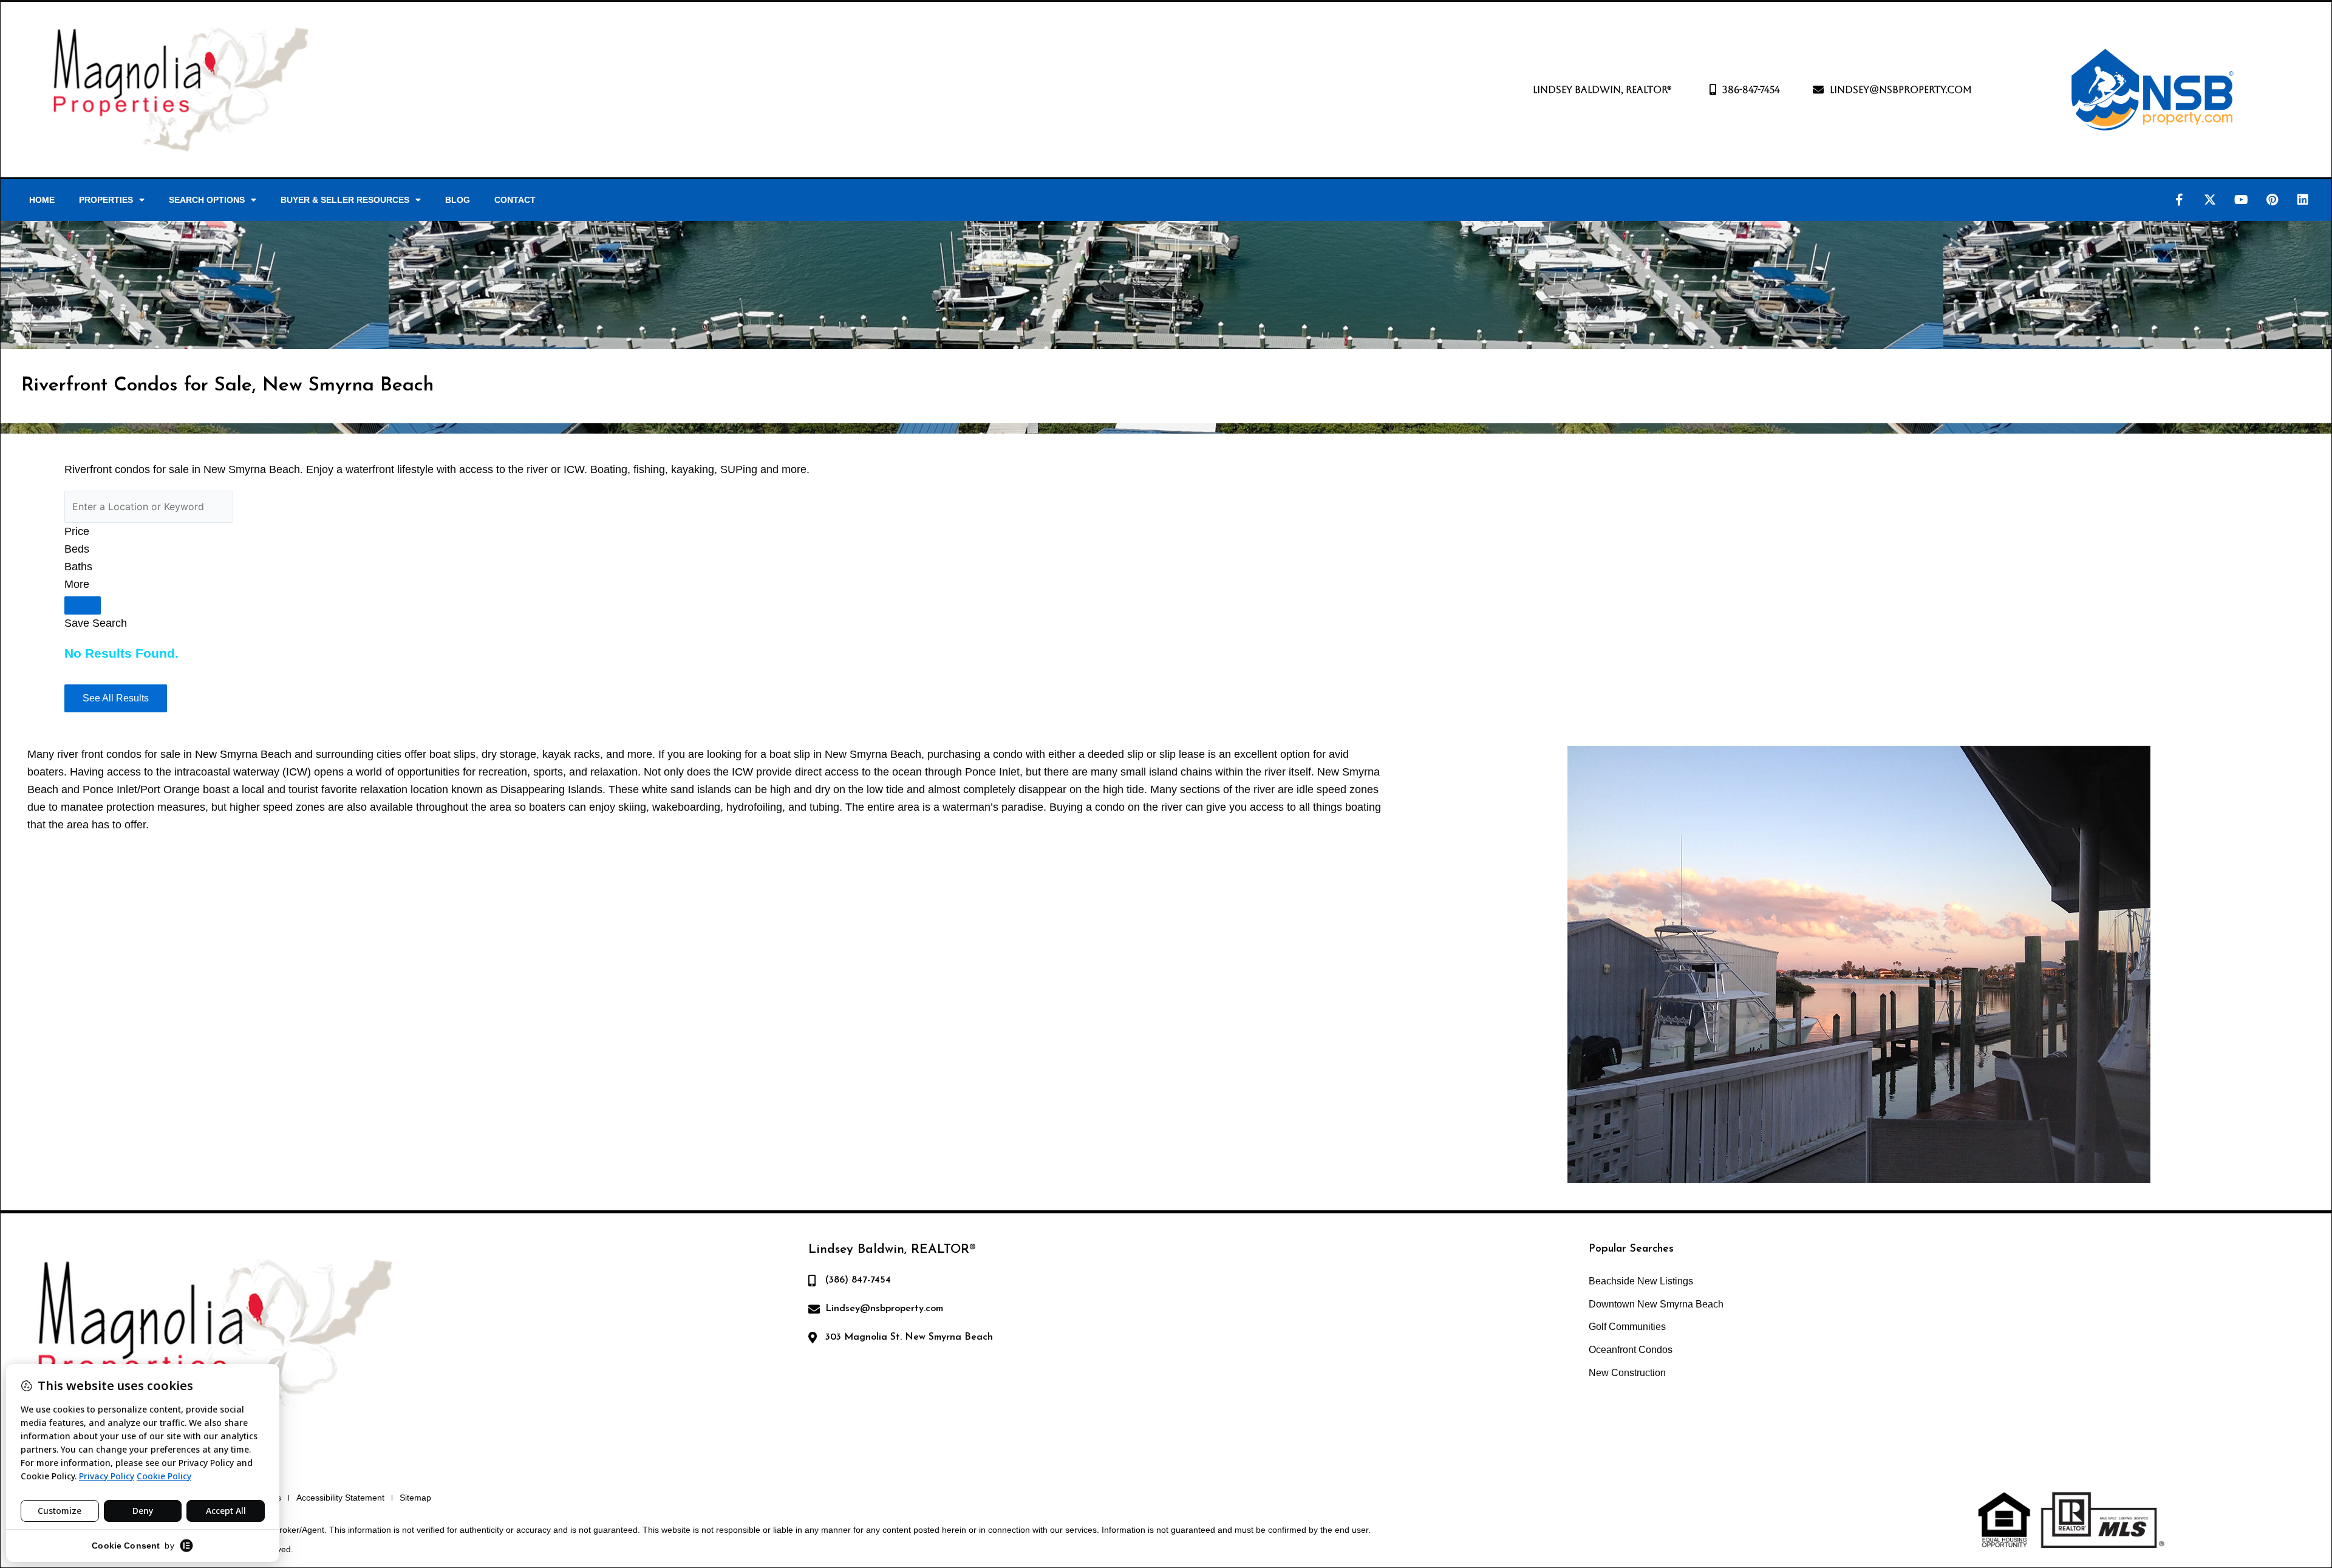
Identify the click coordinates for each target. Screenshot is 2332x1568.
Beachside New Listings (1641, 1281)
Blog (458, 200)
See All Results (116, 698)
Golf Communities (1627, 1327)
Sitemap (415, 1498)
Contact (515, 200)
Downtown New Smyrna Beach (1656, 1304)
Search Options (207, 200)
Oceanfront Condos (1631, 1350)
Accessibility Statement (340, 1498)
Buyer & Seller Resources (345, 200)
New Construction (1627, 1373)
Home (42, 200)
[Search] (83, 605)
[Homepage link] (180, 90)
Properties (106, 200)
